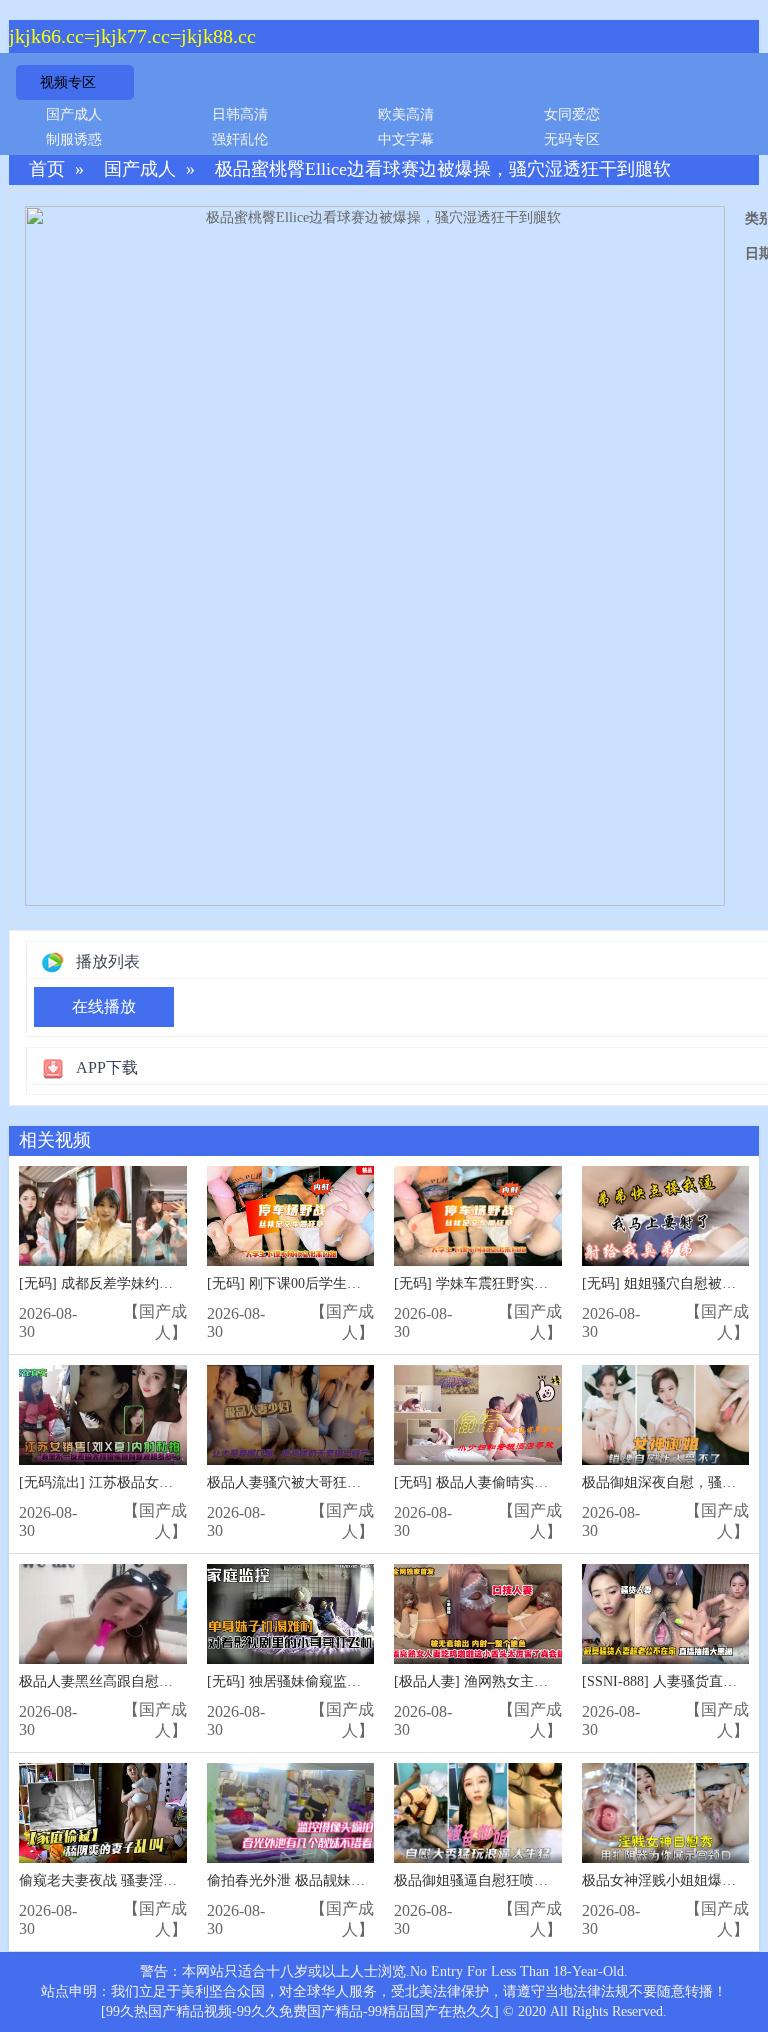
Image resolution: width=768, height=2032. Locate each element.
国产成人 (74, 114)
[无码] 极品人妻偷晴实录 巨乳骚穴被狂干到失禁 (543, 1482)
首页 (47, 169)
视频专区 (68, 82)
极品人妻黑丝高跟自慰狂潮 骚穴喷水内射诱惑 (161, 1681)
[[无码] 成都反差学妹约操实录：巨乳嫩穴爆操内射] (103, 1216)
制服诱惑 (74, 139)
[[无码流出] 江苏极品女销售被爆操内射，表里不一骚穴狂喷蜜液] (103, 1415)
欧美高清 (406, 114)
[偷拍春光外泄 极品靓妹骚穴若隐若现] (291, 1813)
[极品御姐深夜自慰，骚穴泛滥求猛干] (666, 1415)
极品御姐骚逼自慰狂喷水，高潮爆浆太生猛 (527, 1880)
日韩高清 (240, 114)
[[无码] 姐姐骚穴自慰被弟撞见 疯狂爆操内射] (666, 1216)
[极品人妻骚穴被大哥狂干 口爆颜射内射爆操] (291, 1415)
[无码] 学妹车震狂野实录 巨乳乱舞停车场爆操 (536, 1283)
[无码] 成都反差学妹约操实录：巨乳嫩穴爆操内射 (173, 1283)
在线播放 (104, 1006)
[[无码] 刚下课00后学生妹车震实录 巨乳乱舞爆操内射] (291, 1216)
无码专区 (572, 139)
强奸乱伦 (240, 139)
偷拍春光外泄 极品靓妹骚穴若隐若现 (321, 1880)
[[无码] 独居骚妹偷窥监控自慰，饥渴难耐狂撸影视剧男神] (291, 1614)
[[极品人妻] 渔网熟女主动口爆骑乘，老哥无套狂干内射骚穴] (478, 1614)
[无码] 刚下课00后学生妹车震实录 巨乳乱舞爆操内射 (370, 1283)
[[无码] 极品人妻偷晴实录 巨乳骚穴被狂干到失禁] (478, 1415)
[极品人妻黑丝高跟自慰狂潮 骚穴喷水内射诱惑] (103, 1614)
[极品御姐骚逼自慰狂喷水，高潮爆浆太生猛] (478, 1813)
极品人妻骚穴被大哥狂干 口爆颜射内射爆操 (342, 1482)
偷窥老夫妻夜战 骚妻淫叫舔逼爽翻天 (133, 1880)
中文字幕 (406, 139)
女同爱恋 (572, 114)
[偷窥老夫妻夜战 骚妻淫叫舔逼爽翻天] (103, 1813)
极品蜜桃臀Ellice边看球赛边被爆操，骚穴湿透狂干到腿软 (443, 169)
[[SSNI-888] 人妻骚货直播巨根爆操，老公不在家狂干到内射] (666, 1614)
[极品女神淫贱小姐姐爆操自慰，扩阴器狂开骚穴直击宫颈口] (666, 1813)
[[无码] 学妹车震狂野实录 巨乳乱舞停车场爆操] (478, 1216)
